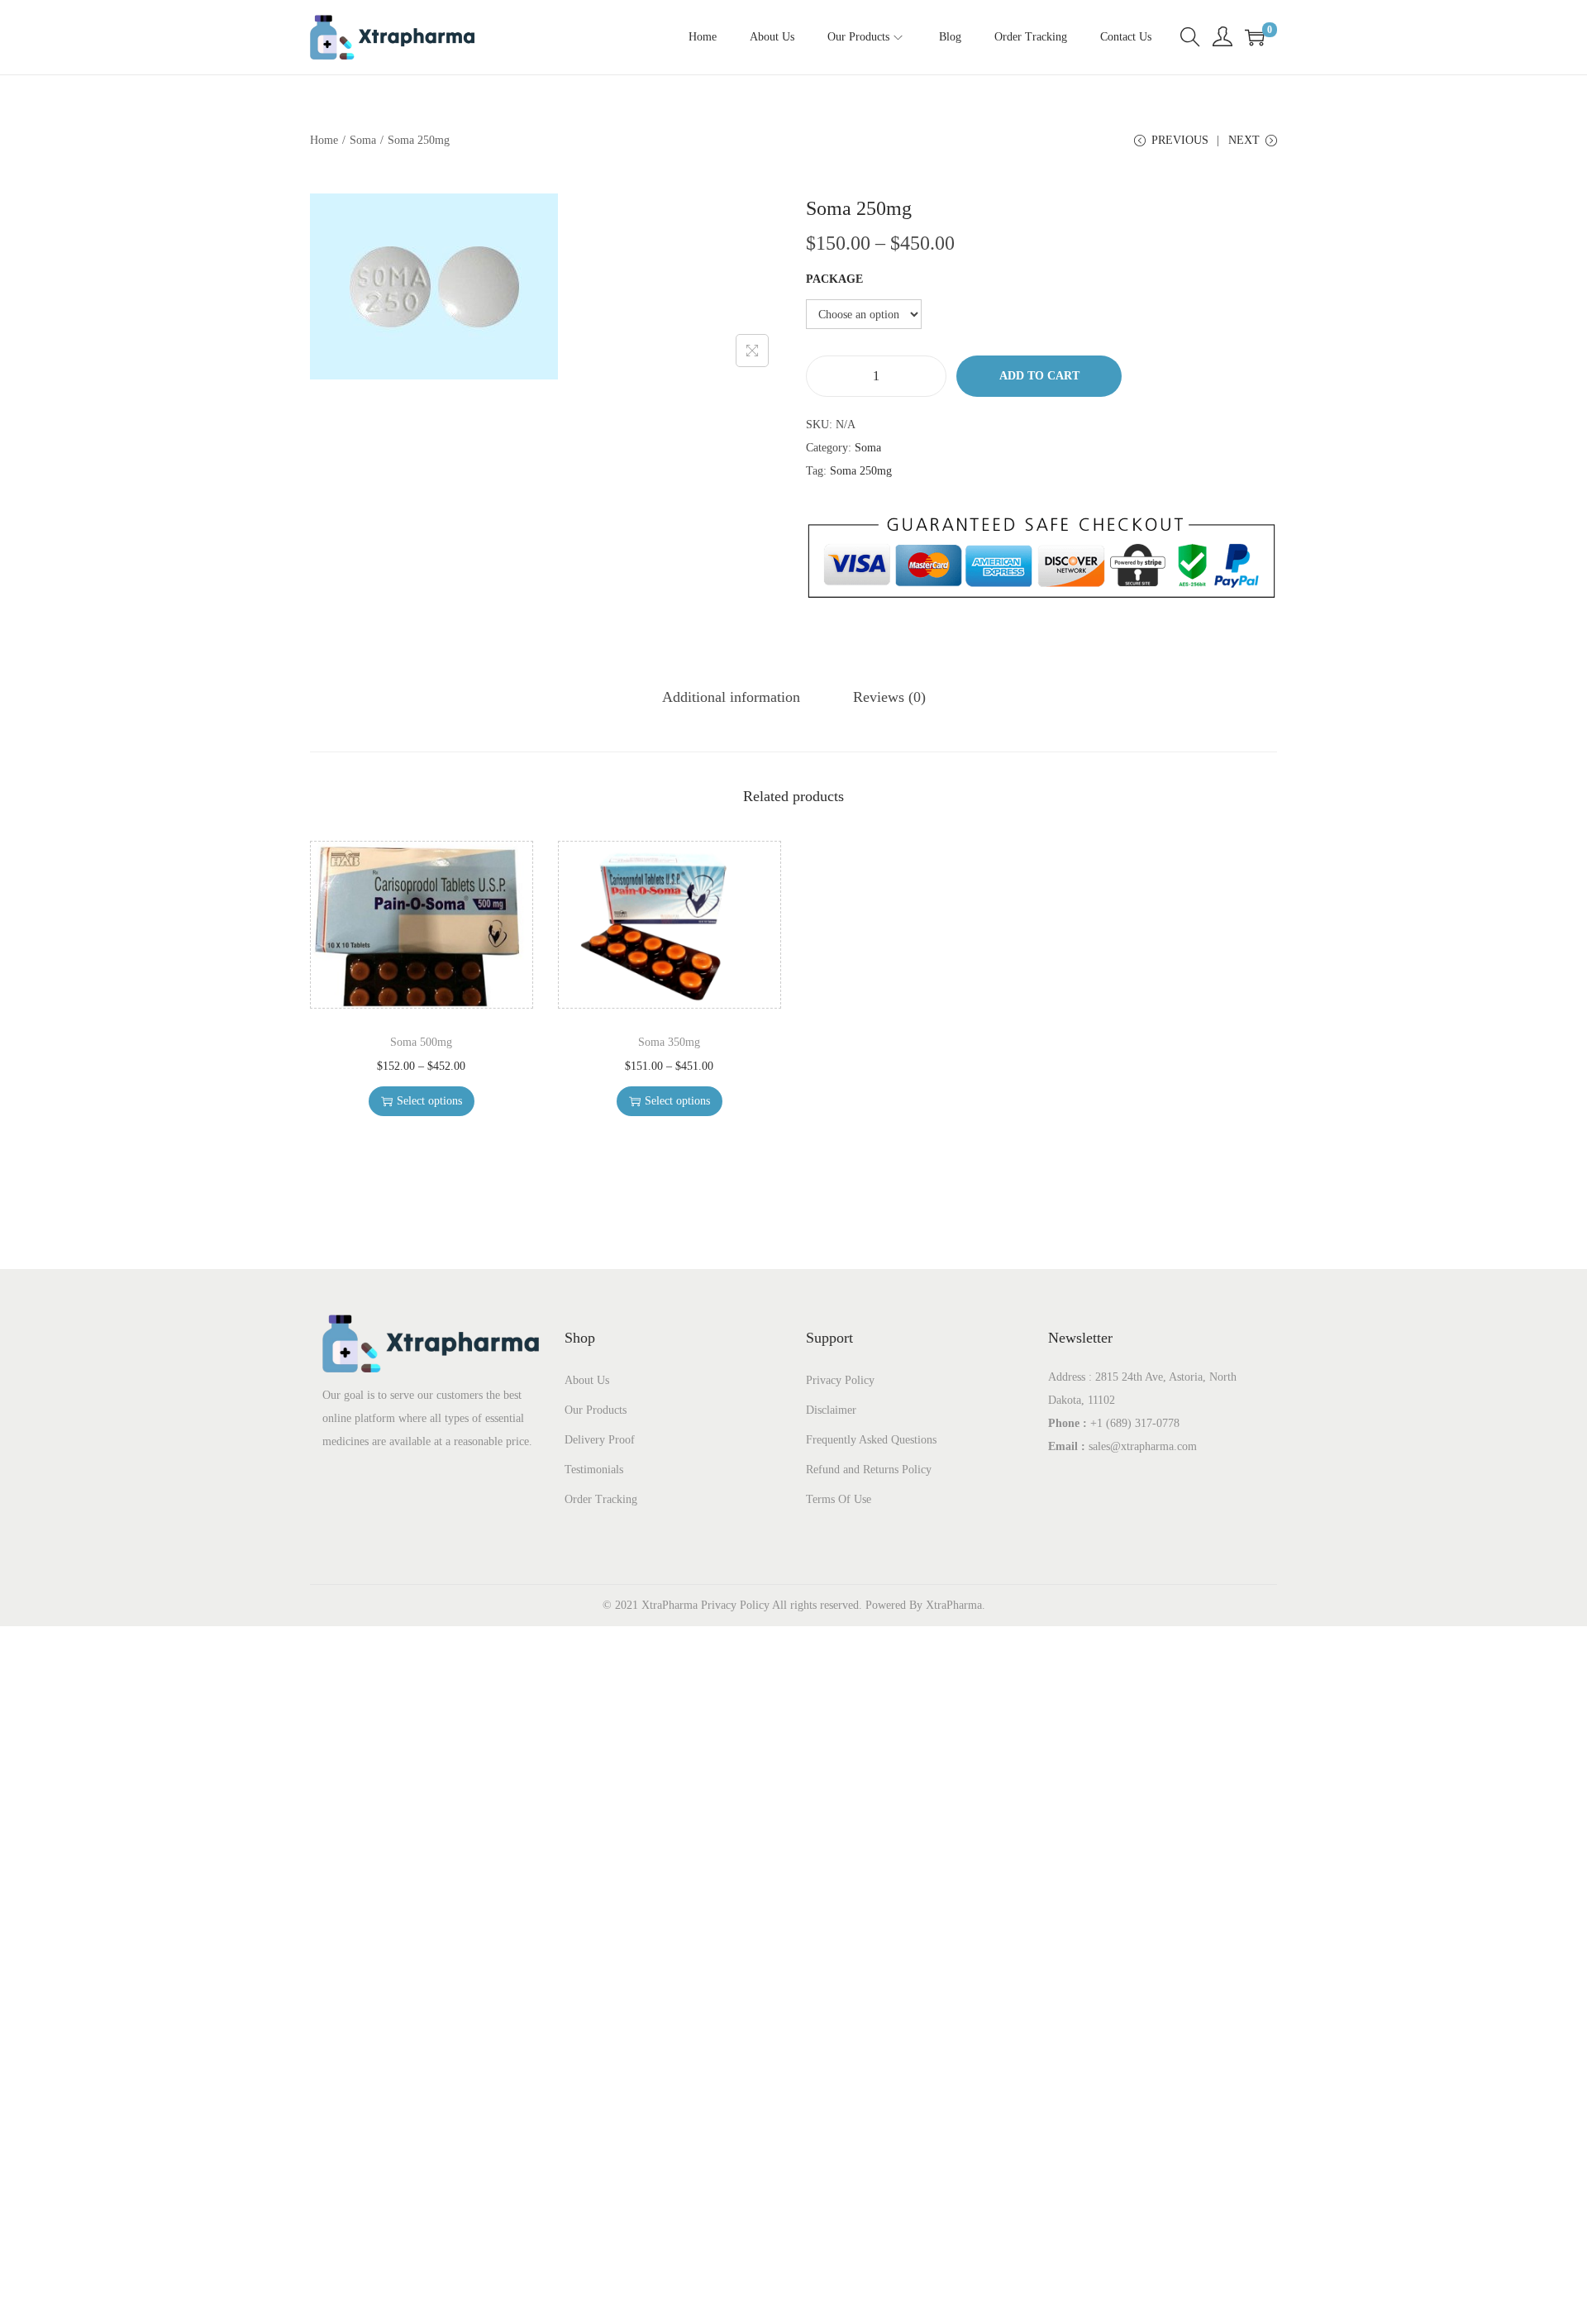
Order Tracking (601, 1499)
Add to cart (1039, 376)
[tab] (731, 697)
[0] (1255, 37)
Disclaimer (831, 1410)
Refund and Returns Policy (869, 1470)
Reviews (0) (889, 697)
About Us (587, 1380)
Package (834, 279)
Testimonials (594, 1470)
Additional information (731, 697)
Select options (429, 1101)
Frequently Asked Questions (871, 1440)
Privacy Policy (840, 1380)
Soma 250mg (861, 471)
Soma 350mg (669, 1042)
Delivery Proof (600, 1440)
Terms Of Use (839, 1499)
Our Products (596, 1410)
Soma (363, 140)
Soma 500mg (421, 1042)
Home (324, 140)
